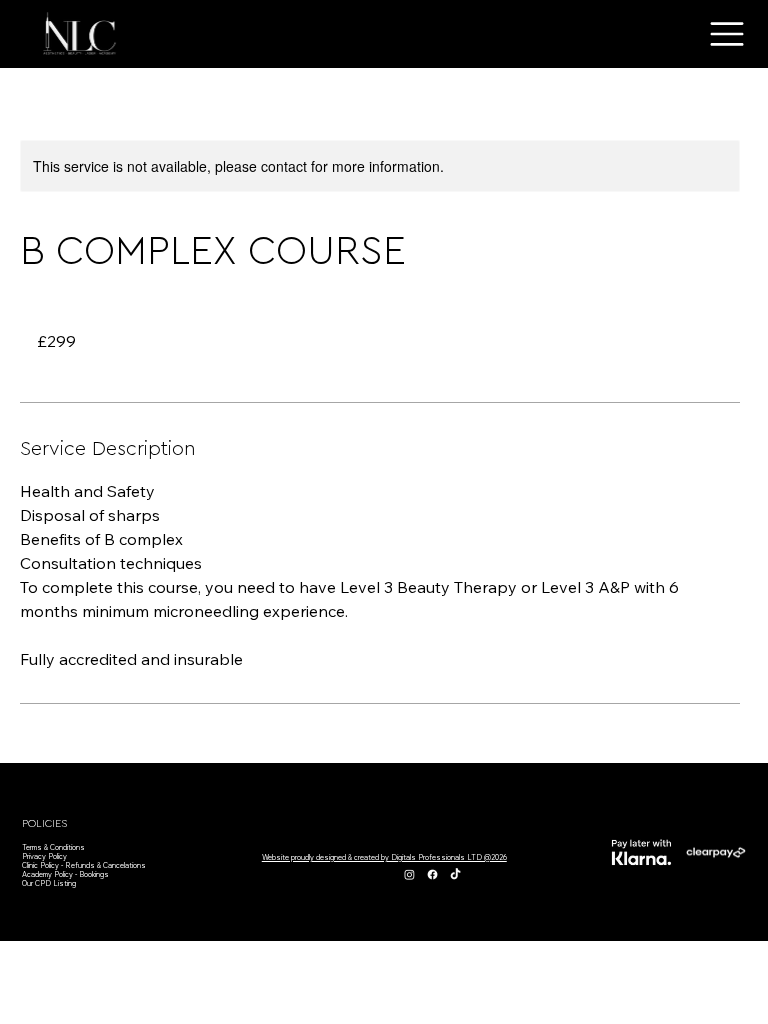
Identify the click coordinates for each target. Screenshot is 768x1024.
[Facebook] (432, 874)
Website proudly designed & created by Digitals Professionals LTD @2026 (384, 857)
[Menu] (728, 34)
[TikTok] (455, 874)
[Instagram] (409, 874)
